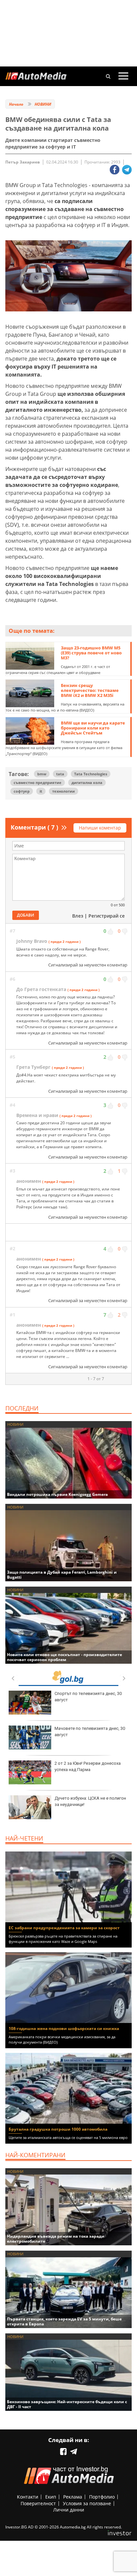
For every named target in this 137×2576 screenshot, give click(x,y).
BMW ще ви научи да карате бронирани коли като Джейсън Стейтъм (93, 728)
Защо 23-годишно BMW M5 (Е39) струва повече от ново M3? (91, 653)
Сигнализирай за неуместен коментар (88, 965)
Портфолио (102, 2497)
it (41, 791)
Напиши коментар (100, 828)
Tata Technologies (91, 774)
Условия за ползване (87, 2503)
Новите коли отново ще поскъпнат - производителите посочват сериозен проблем (65, 1657)
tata (60, 774)
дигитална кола (87, 783)
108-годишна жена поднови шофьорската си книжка (64, 2028)
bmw (42, 774)
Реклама (73, 2497)
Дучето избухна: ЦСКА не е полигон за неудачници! (90, 1801)
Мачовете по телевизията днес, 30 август (90, 1731)
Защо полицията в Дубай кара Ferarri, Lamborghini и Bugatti (62, 1575)
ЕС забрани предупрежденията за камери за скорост (64, 1928)
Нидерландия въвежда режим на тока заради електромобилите (56, 2239)
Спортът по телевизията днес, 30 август (88, 1696)
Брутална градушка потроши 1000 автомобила (58, 2129)
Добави (26, 915)
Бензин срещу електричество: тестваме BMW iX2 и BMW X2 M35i (90, 690)
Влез (78, 916)
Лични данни (69, 2510)
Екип (51, 2497)
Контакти (28, 2497)
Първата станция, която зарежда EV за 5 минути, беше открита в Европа (64, 2321)
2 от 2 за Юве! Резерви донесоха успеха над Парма (88, 1766)
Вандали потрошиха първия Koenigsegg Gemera (57, 1494)
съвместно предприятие (38, 783)
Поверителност (38, 2503)
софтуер (22, 791)
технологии (64, 791)
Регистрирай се (107, 916)
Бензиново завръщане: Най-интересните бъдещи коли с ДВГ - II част (67, 2404)
